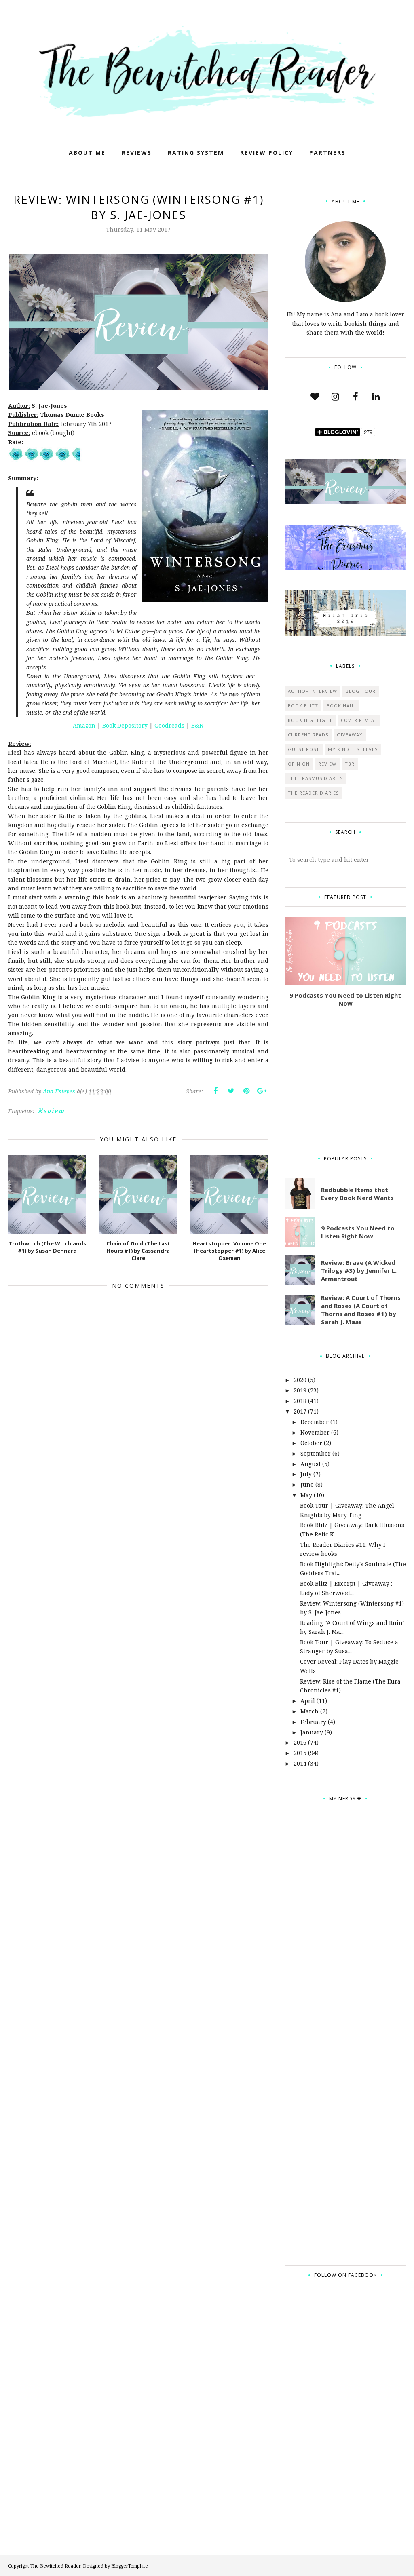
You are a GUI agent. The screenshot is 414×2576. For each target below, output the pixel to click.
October (311, 1443)
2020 (300, 1380)
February (313, 1722)
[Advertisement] (345, 1078)
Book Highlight (310, 720)
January (312, 1732)
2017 (300, 1411)
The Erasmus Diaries (315, 778)
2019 (300, 1390)
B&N (197, 725)
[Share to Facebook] (215, 1091)
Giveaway (350, 735)
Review (52, 1111)
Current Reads (308, 735)
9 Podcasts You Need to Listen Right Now (345, 999)
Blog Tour (361, 691)
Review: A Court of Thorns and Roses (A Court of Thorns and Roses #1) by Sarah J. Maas (361, 1310)
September (316, 1453)
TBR (350, 764)
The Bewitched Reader (55, 2566)
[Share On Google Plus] (262, 1091)
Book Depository (125, 725)
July (306, 1474)
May (306, 1495)
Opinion (299, 764)
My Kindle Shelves (353, 749)
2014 (300, 1763)
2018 (300, 1401)
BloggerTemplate (130, 2566)
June (307, 1484)
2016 (300, 1742)
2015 (300, 1753)
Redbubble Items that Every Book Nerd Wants (357, 1194)
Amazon (85, 725)
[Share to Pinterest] (246, 1091)
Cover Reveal (359, 720)
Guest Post (304, 749)
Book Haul (341, 706)
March (309, 1711)
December (315, 1422)
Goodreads (170, 725)
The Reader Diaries (313, 793)
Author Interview (313, 691)
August (310, 1464)
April (308, 1701)
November (315, 1432)
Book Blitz (303, 706)
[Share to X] (231, 1091)
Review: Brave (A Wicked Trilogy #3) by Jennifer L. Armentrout (359, 1270)
